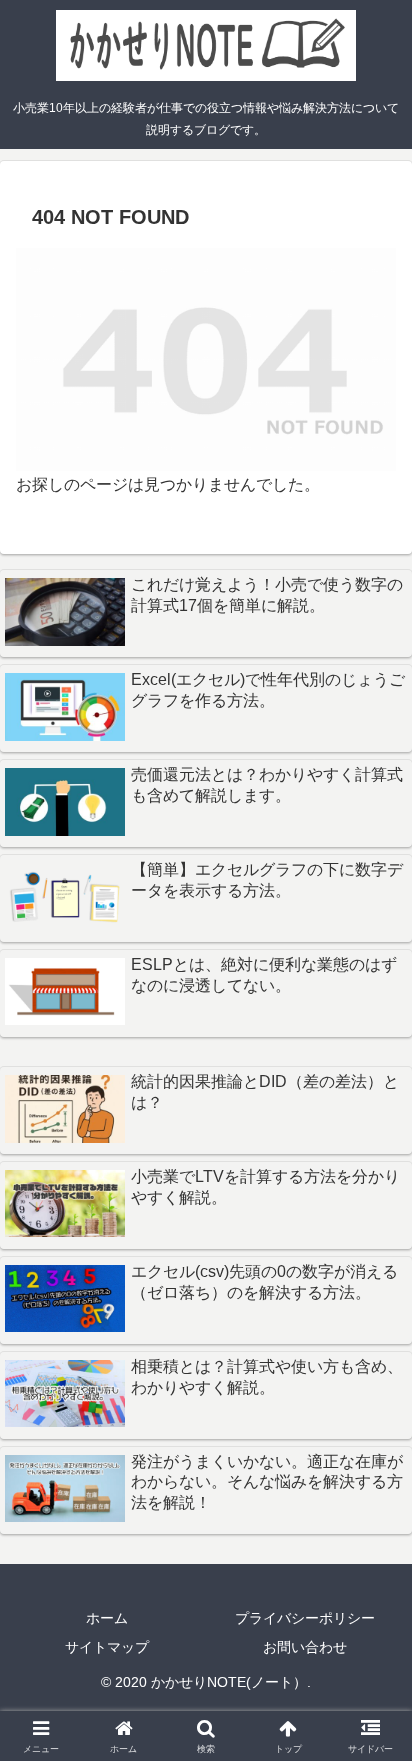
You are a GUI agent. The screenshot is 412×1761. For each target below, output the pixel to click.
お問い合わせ (305, 1647)
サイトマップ (107, 1647)
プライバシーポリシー (305, 1618)
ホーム (107, 1618)
